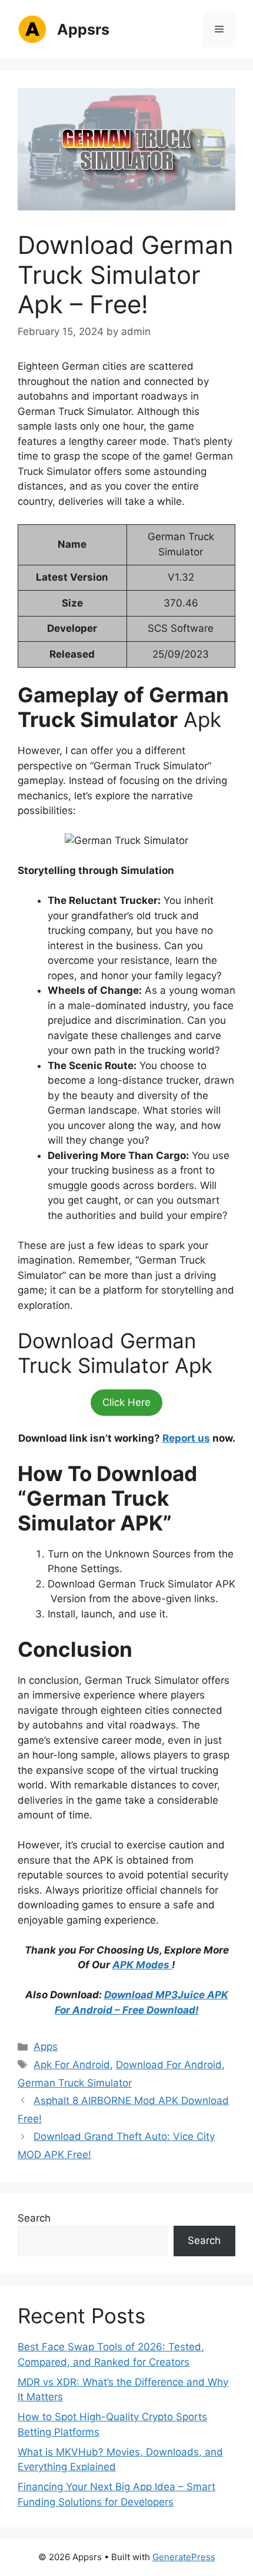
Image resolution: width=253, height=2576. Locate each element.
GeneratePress (184, 2557)
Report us (186, 1438)
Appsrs (83, 29)
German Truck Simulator (75, 2083)
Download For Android (169, 2065)
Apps (46, 2046)
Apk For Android (72, 2065)
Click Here (126, 1402)
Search (34, 2218)
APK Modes (142, 1965)
